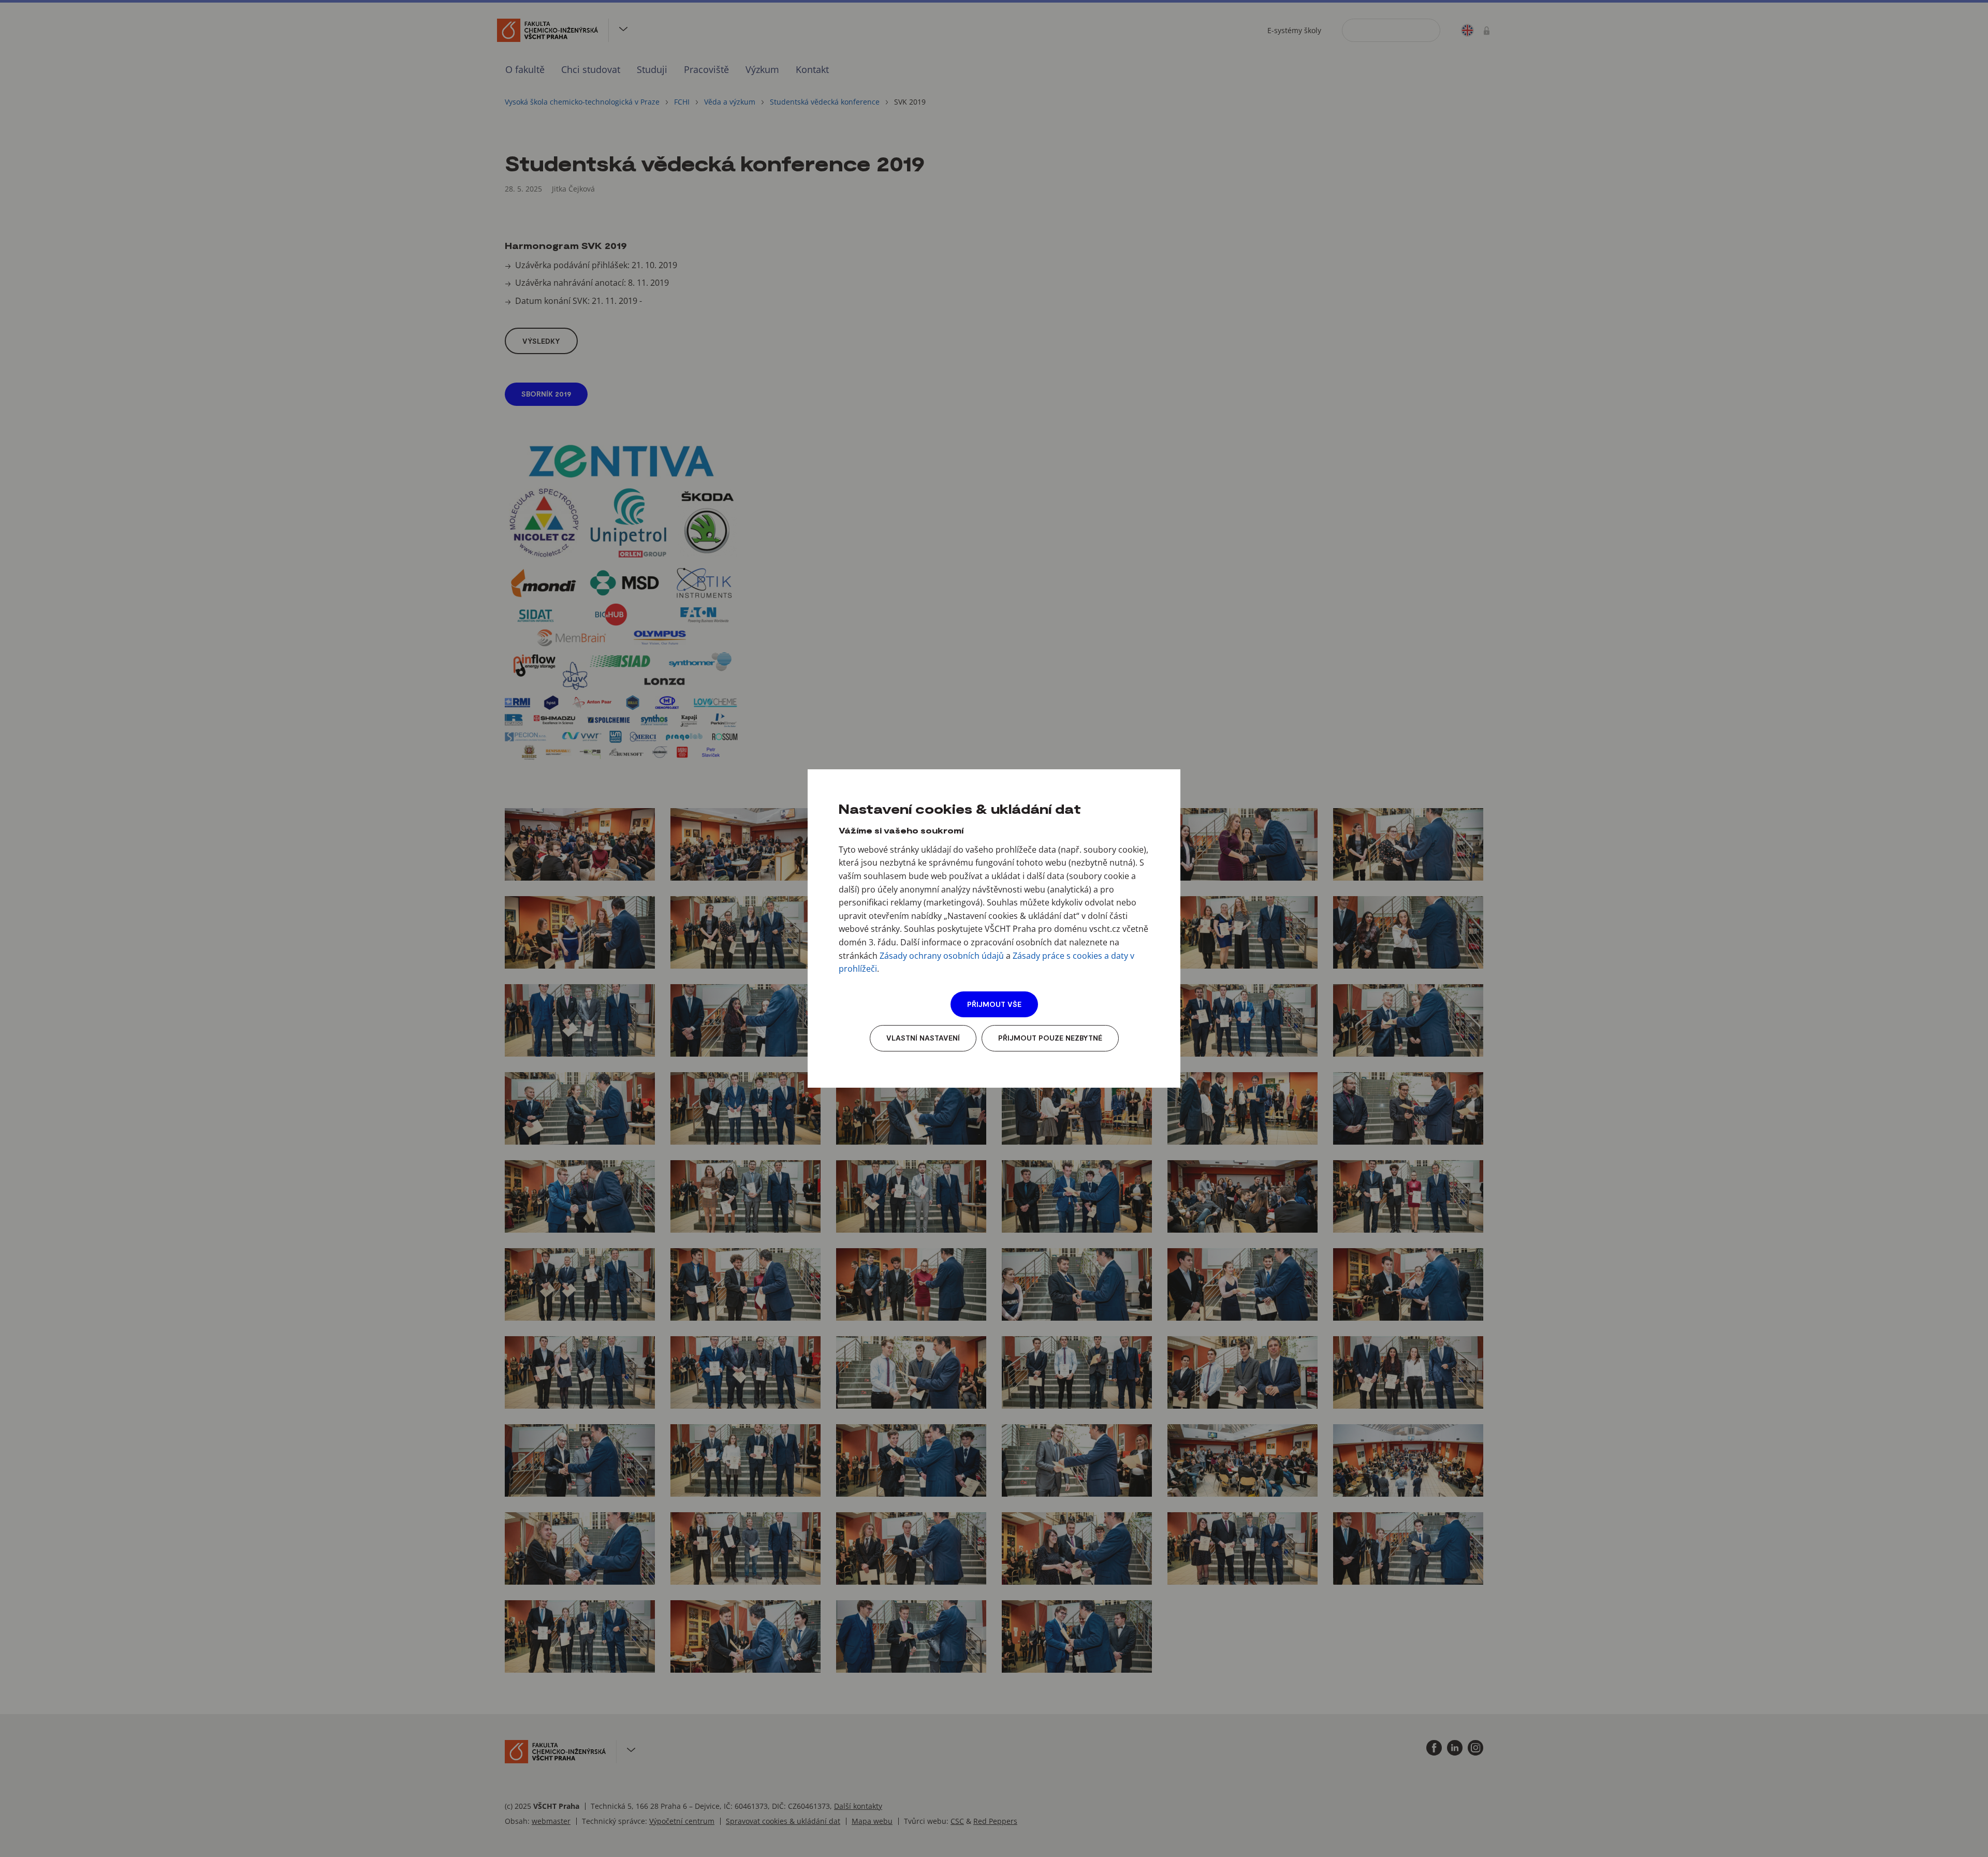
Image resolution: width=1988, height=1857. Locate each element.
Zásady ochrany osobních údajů (942, 956)
